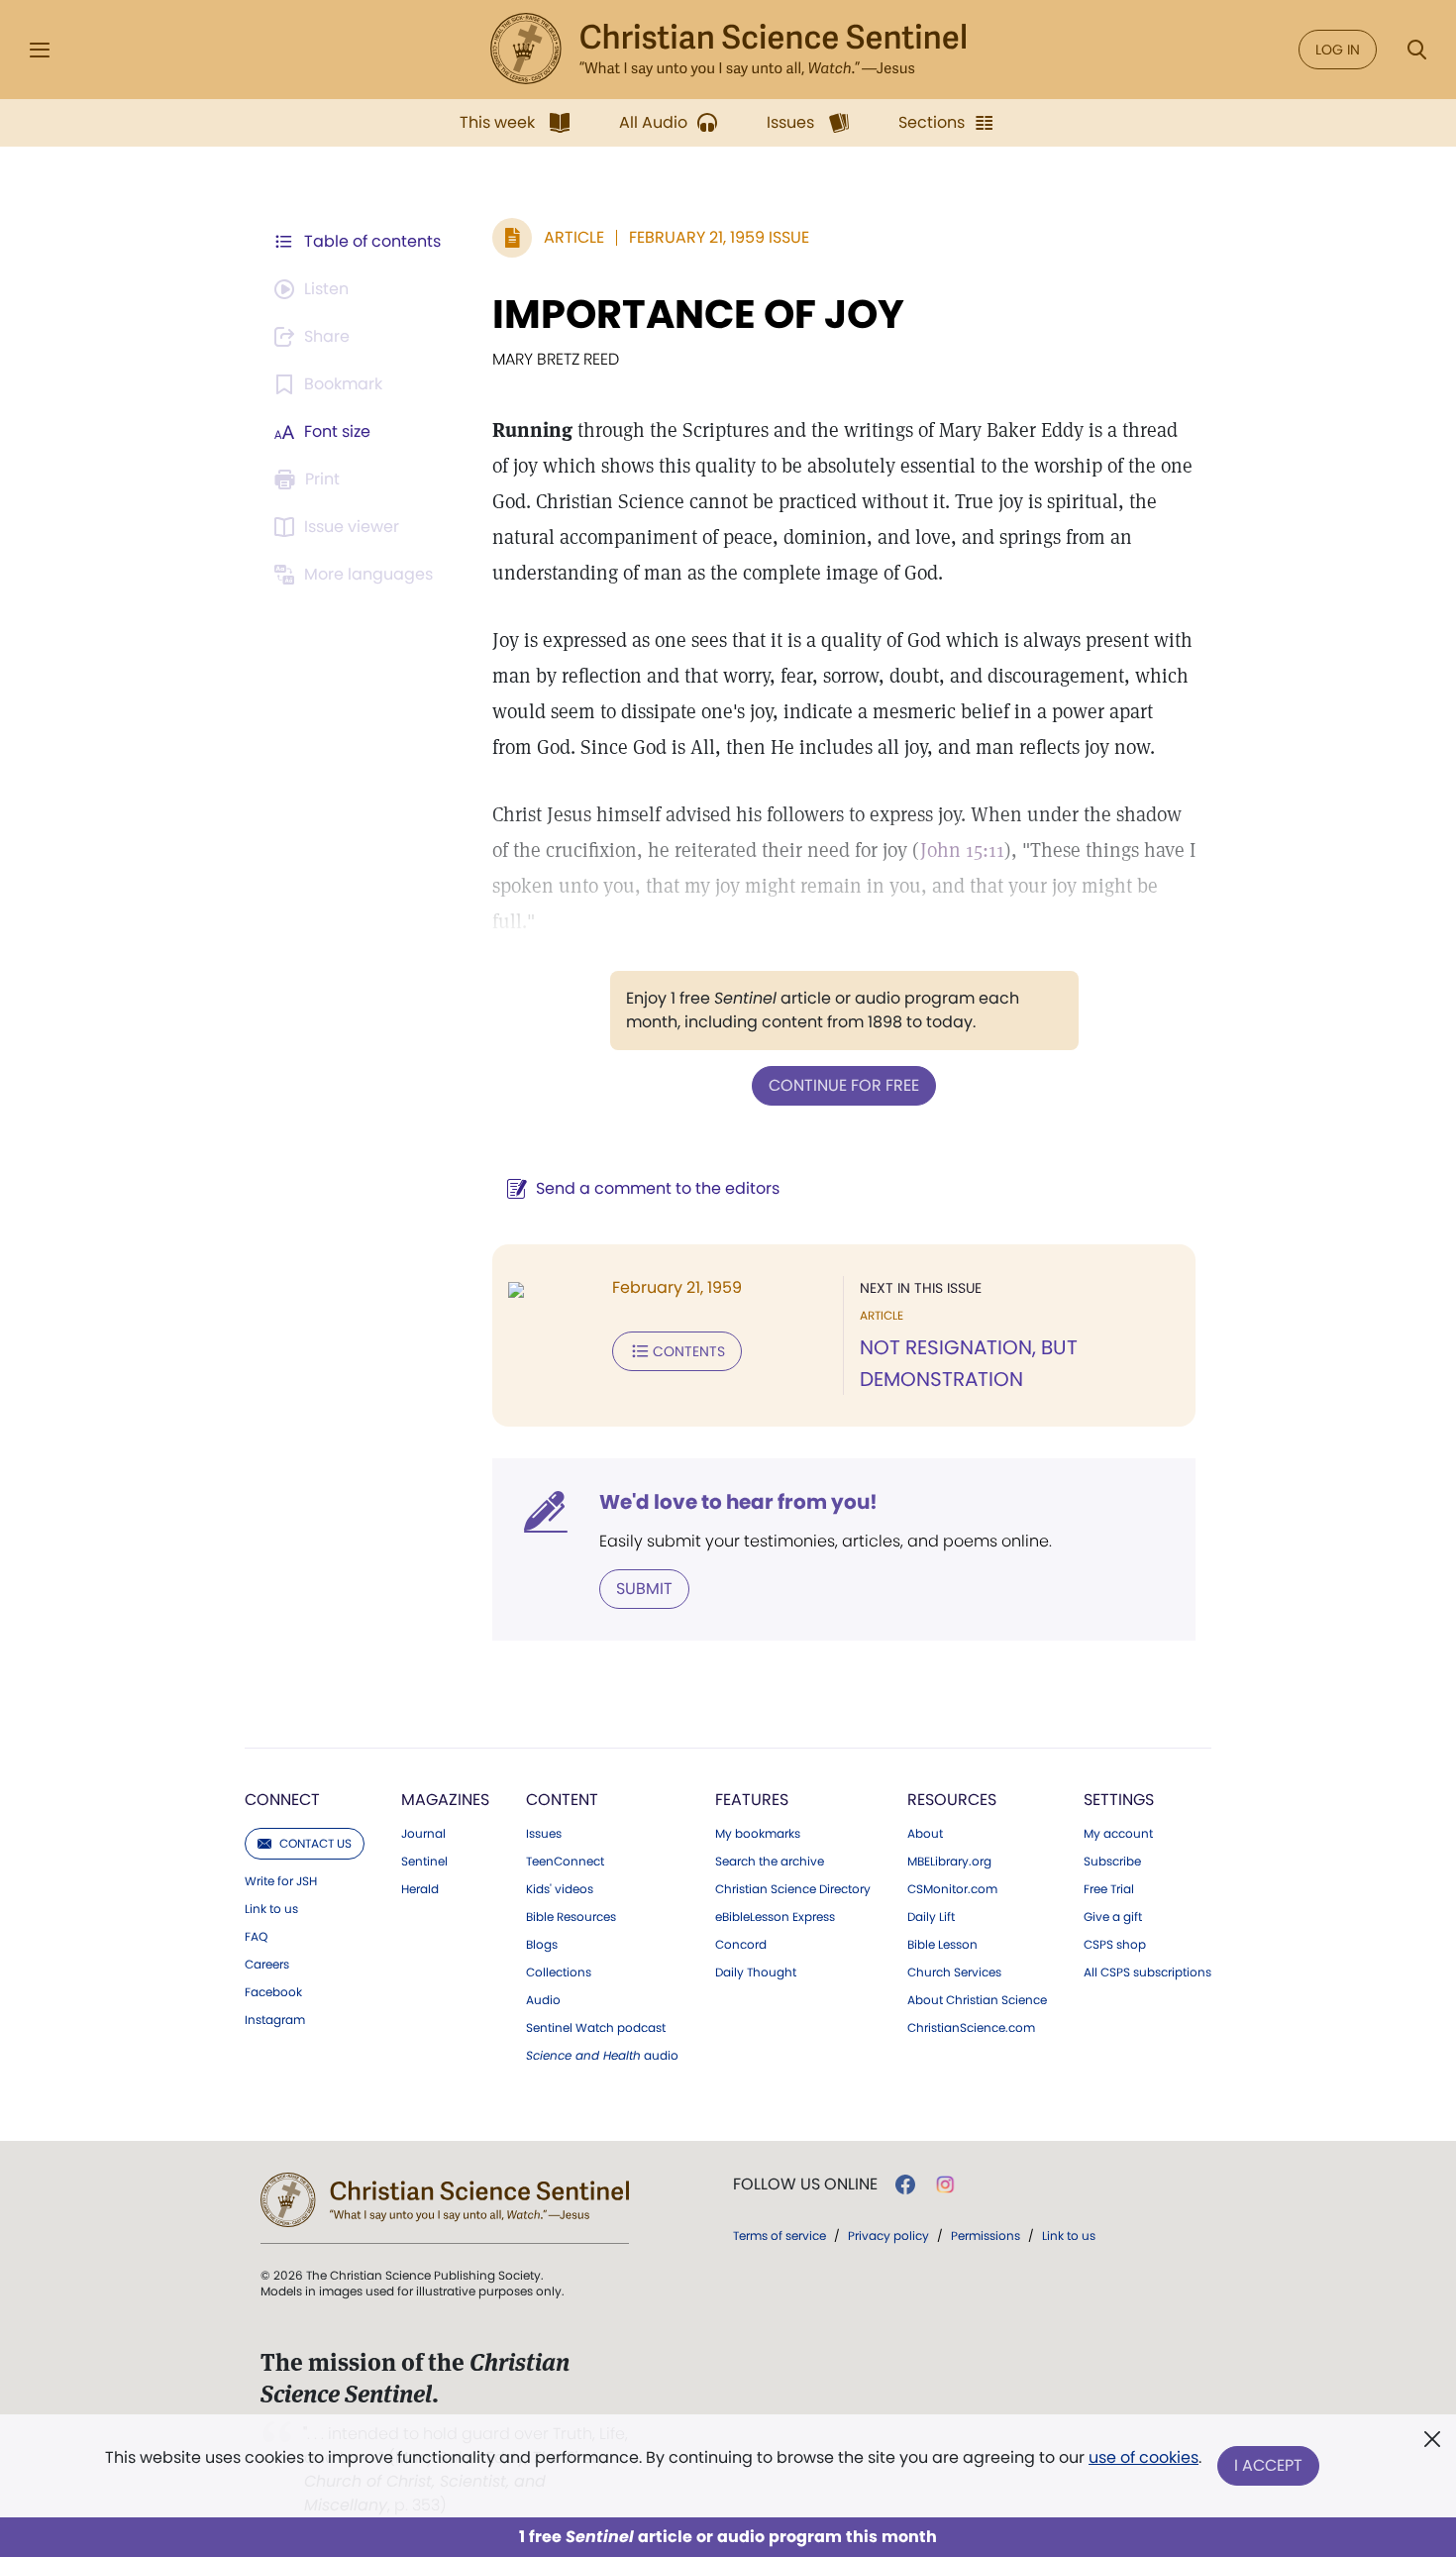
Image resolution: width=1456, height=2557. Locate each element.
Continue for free (844, 1085)
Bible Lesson (942, 1945)
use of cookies (1144, 2457)
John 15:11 (962, 850)
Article (574, 237)
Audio (543, 2000)
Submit (644, 1589)
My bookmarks (758, 1834)
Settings (1119, 1800)
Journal (423, 1834)
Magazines (445, 1800)
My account (1118, 1834)
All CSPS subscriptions (1147, 1972)
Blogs (542, 1945)
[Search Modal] (1416, 50)
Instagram (275, 2020)
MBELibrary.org (949, 1862)
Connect (282, 1800)
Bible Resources (571, 1917)
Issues (544, 1834)
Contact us (315, 1843)
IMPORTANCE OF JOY (698, 314)
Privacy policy (888, 2236)
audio (602, 2056)
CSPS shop (1115, 1945)
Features (752, 1800)
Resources (952, 1800)
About (925, 1834)
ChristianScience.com (971, 2028)
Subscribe (1112, 1862)
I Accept (1268, 2465)
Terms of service (780, 2236)
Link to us (271, 1909)
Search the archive (770, 1862)
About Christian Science (977, 2000)
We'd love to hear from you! (738, 1502)
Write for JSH (281, 1881)
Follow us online (805, 2184)
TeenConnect (565, 1862)
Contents (689, 1351)
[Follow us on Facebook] (905, 2184)
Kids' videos (560, 1889)
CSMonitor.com (952, 1889)
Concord (741, 1945)
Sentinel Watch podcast (596, 2028)
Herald (420, 1889)
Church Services (954, 1972)
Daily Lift (931, 1917)
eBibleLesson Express (775, 1917)
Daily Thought (756, 1972)
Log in (1338, 50)
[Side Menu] (40, 50)
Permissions (986, 2236)
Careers (267, 1965)
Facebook (273, 1992)
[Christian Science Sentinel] (728, 50)
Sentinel (424, 1862)
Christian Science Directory (793, 1889)
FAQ (256, 1937)
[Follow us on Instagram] (945, 2184)
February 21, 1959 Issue (719, 237)
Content (562, 1800)
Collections (559, 1972)
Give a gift (1113, 1917)
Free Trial (1109, 1889)
